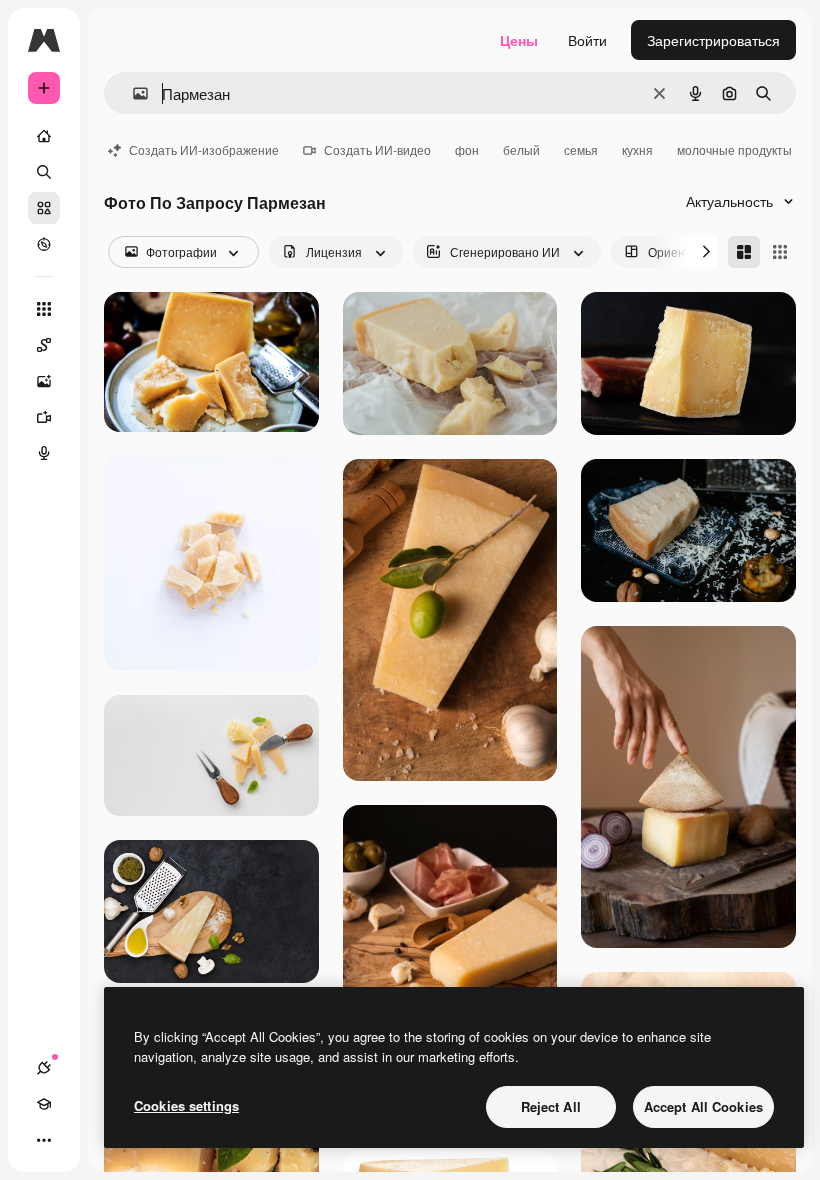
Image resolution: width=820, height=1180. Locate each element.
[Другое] (44, 1140)
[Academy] (44, 1104)
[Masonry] (744, 252)
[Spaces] (44, 345)
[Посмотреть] (44, 244)
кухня (637, 149)
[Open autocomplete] (132, 93)
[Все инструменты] (44, 309)
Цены (519, 40)
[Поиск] (44, 172)
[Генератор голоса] (44, 453)
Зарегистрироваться (713, 40)
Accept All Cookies (703, 1106)
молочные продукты (734, 149)
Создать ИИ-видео (377, 149)
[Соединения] (44, 1068)
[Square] (780, 252)
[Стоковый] (44, 208)
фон (467, 149)
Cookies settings (186, 1105)
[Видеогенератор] (44, 417)
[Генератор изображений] (44, 381)
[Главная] (44, 136)
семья (581, 149)
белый (521, 149)
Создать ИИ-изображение (204, 149)
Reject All (551, 1106)
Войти (587, 40)
